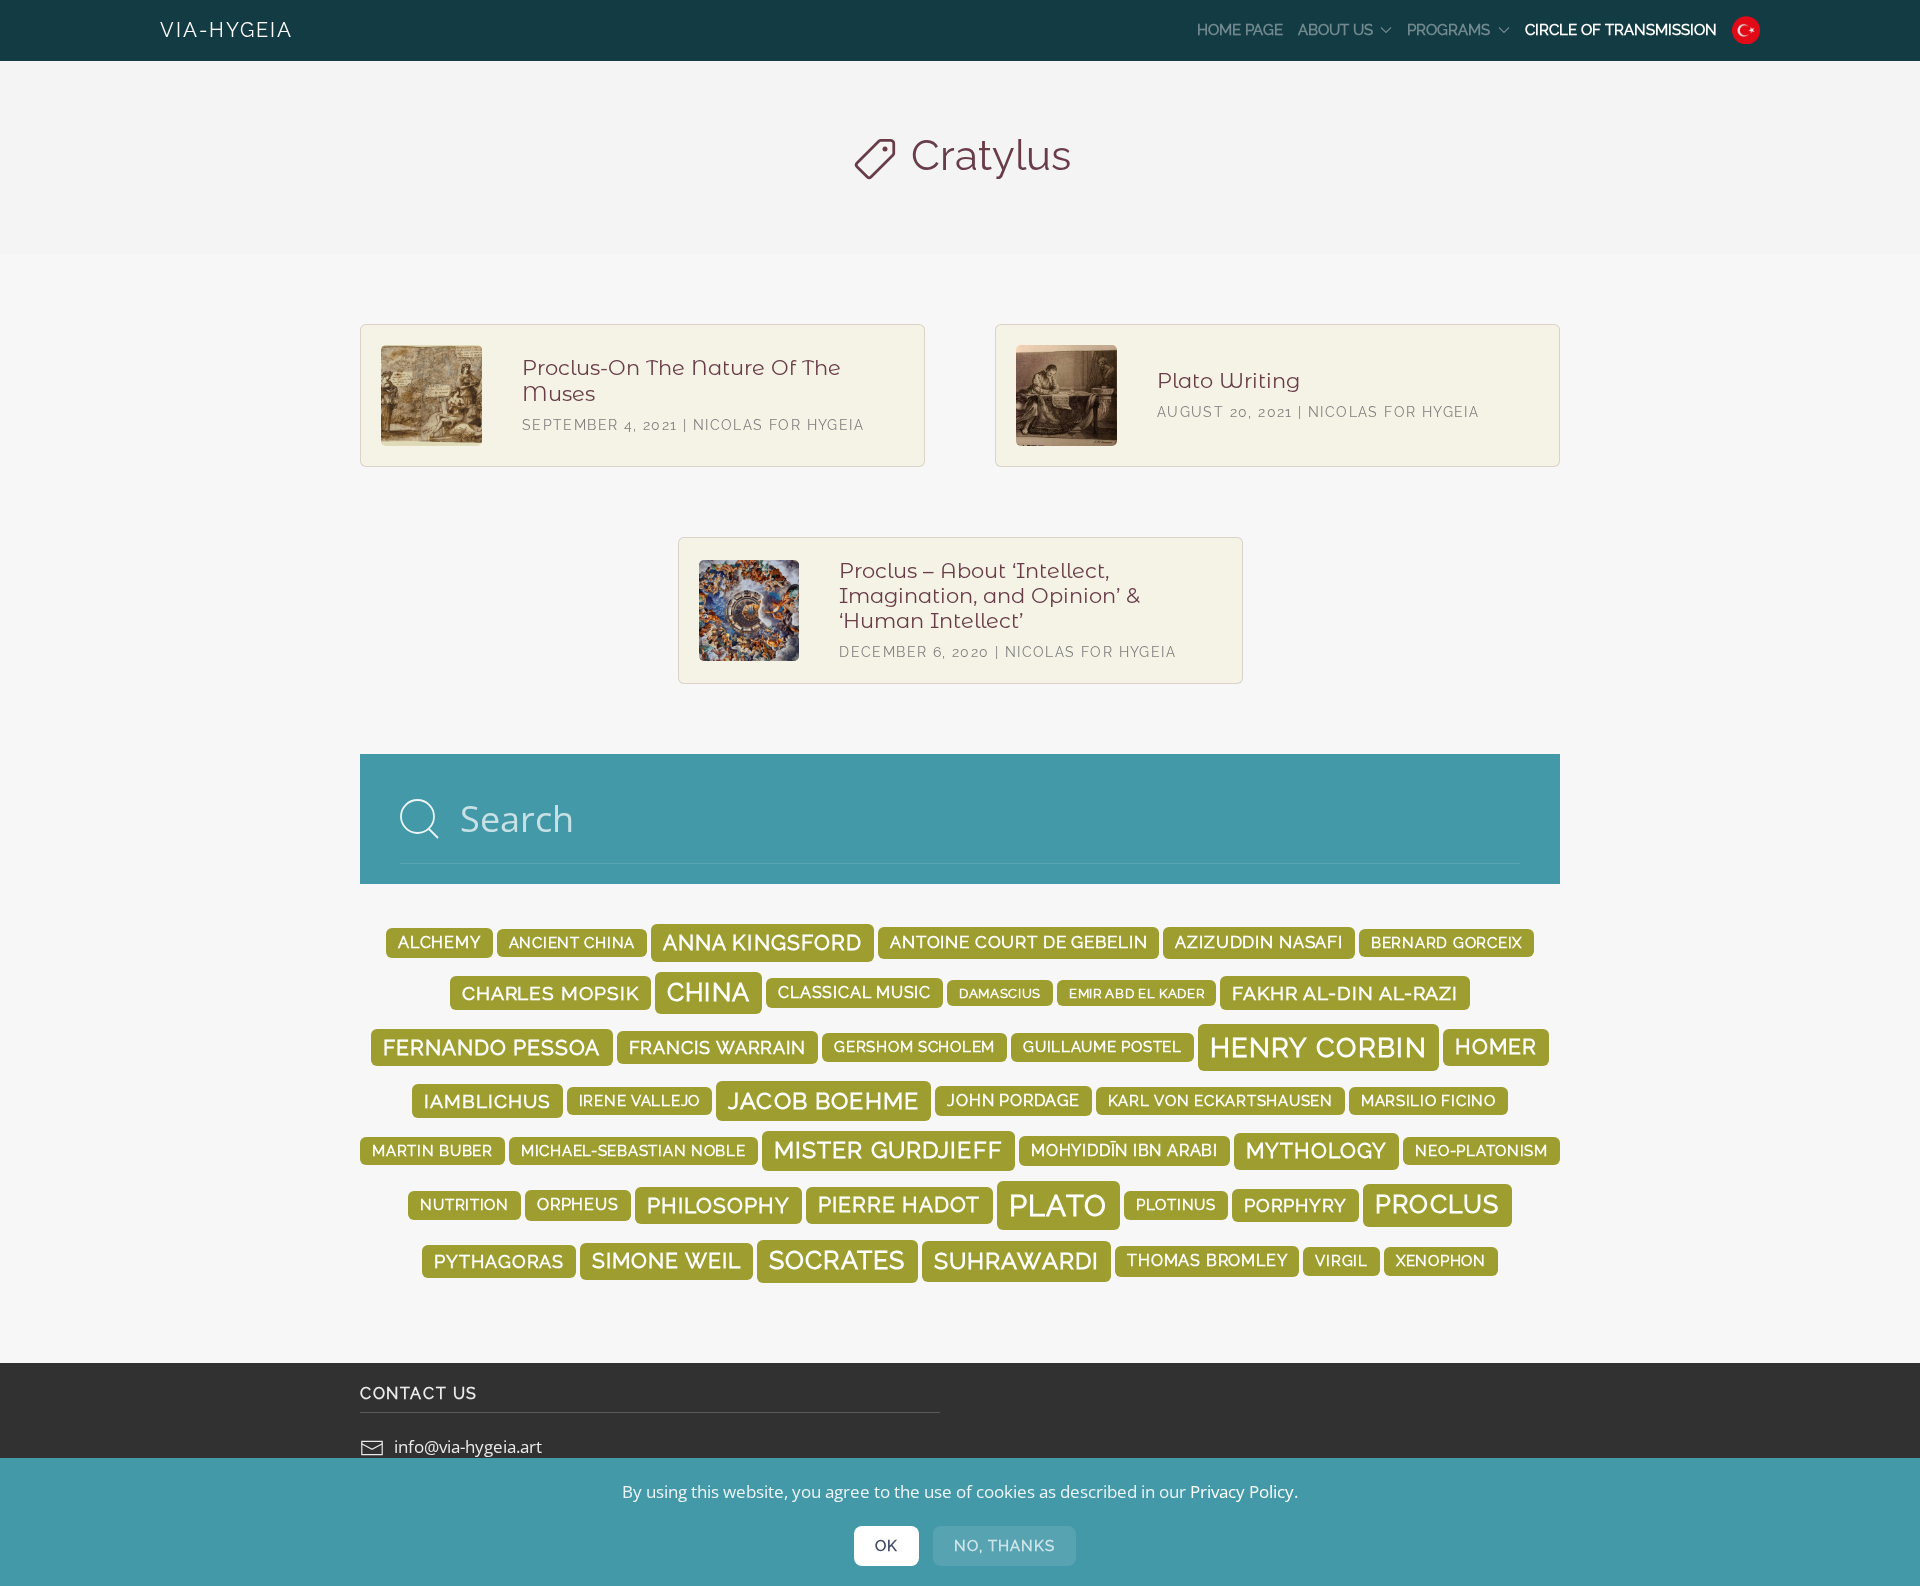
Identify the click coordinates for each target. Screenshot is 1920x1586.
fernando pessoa (492, 1047)
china (708, 992)
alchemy (439, 942)
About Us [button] (1335, 30)
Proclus (1437, 1204)
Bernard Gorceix (1446, 942)
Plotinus (1176, 1204)
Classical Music (854, 992)
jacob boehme (823, 1100)
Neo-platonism (1481, 1150)
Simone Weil (666, 1261)
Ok (886, 1546)
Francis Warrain (718, 1047)
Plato (1058, 1205)
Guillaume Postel (1102, 1046)
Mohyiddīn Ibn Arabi (1124, 1150)
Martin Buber (432, 1150)
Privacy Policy (1242, 1491)
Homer (1496, 1047)
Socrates (837, 1260)
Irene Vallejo (640, 1100)
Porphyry (1295, 1205)
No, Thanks (1004, 1546)
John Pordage (1013, 1100)
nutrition (464, 1204)
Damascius (1000, 993)
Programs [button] (1448, 30)
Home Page (1240, 30)
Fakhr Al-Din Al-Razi (1345, 993)
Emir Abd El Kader (1136, 993)
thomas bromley (1207, 1260)
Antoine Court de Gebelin (1018, 942)
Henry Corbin (1318, 1047)
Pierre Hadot (899, 1205)
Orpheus (578, 1204)
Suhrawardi (1017, 1260)
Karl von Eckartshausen (1220, 1100)
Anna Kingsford (762, 942)
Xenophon (1441, 1260)
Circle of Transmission (1621, 30)
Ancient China (572, 942)
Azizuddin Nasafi (1259, 942)
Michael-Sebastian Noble (633, 1150)
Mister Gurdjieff (888, 1150)
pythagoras (499, 1261)
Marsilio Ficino (1428, 1100)
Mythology (1316, 1151)
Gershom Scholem (914, 1046)
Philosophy (719, 1205)
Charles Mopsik (550, 993)
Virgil (1341, 1260)
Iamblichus (487, 1101)
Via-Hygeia (226, 30)
